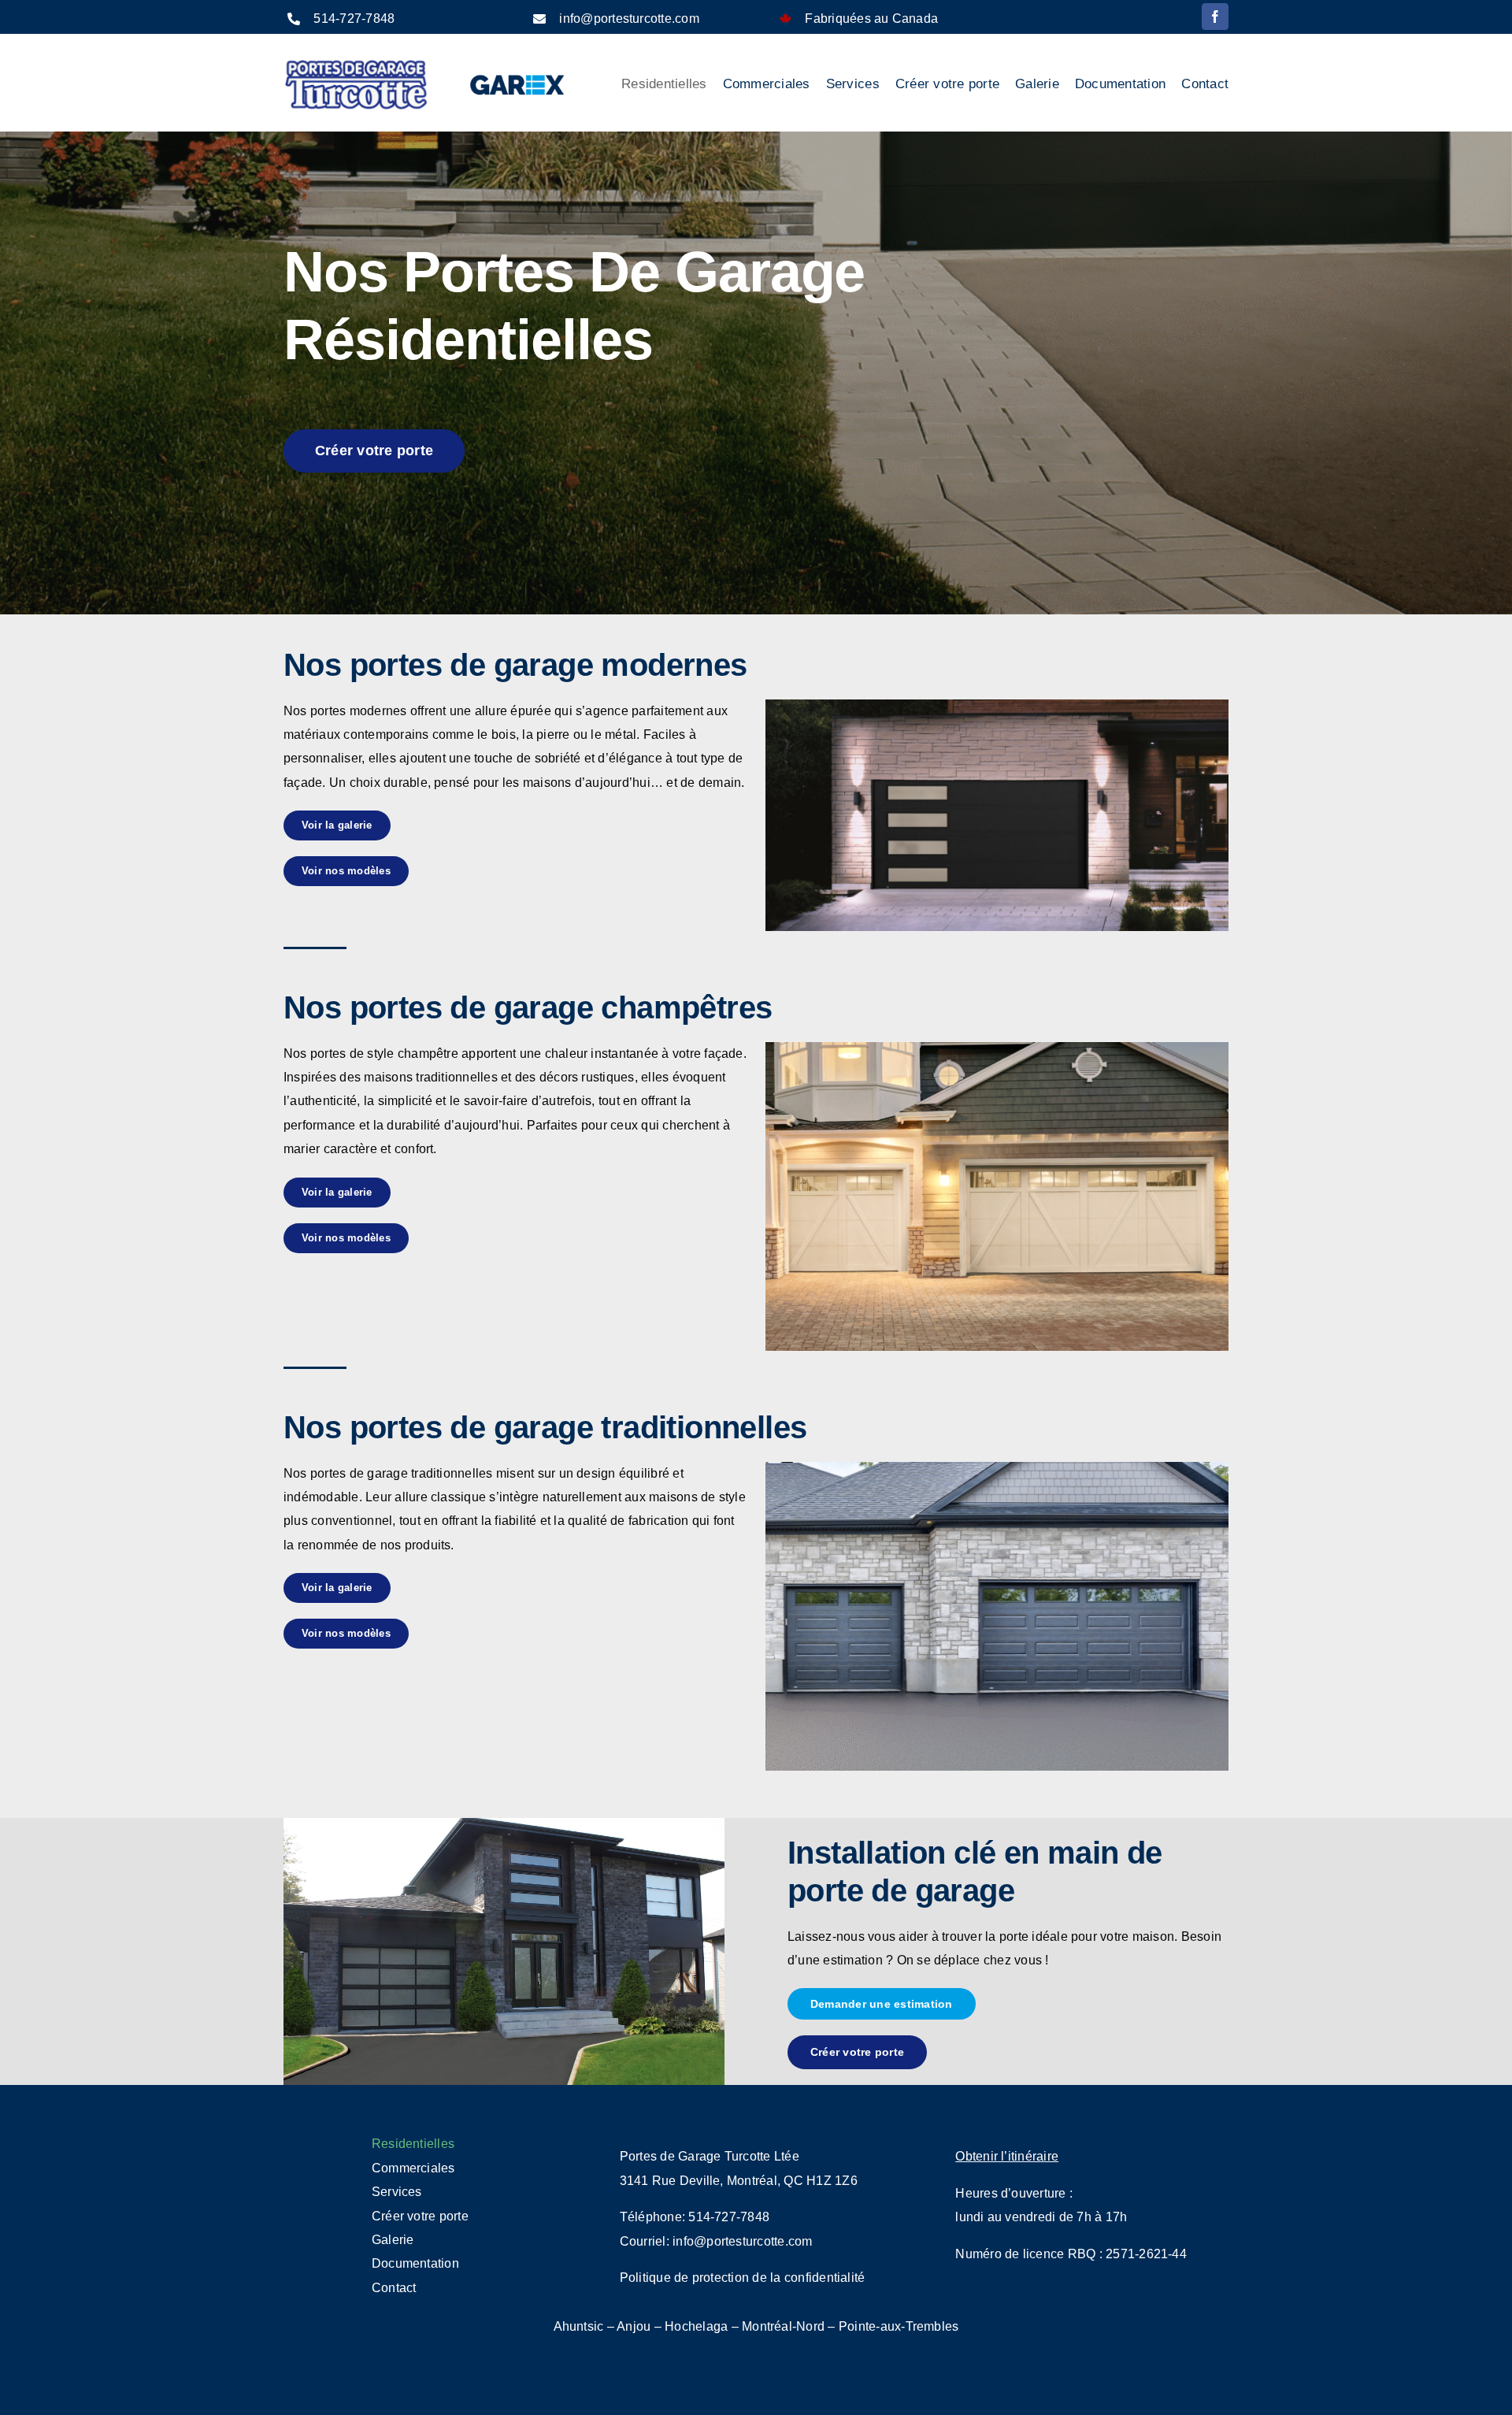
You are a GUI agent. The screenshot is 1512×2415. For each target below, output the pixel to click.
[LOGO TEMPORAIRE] (356, 63)
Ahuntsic (579, 2326)
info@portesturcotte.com (629, 19)
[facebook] (1215, 17)
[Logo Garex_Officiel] (518, 73)
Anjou (634, 2326)
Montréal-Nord (783, 2326)
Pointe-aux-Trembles (899, 2326)
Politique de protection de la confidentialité (743, 2278)
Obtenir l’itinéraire (1007, 2156)
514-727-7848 (354, 19)
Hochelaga (696, 2326)
